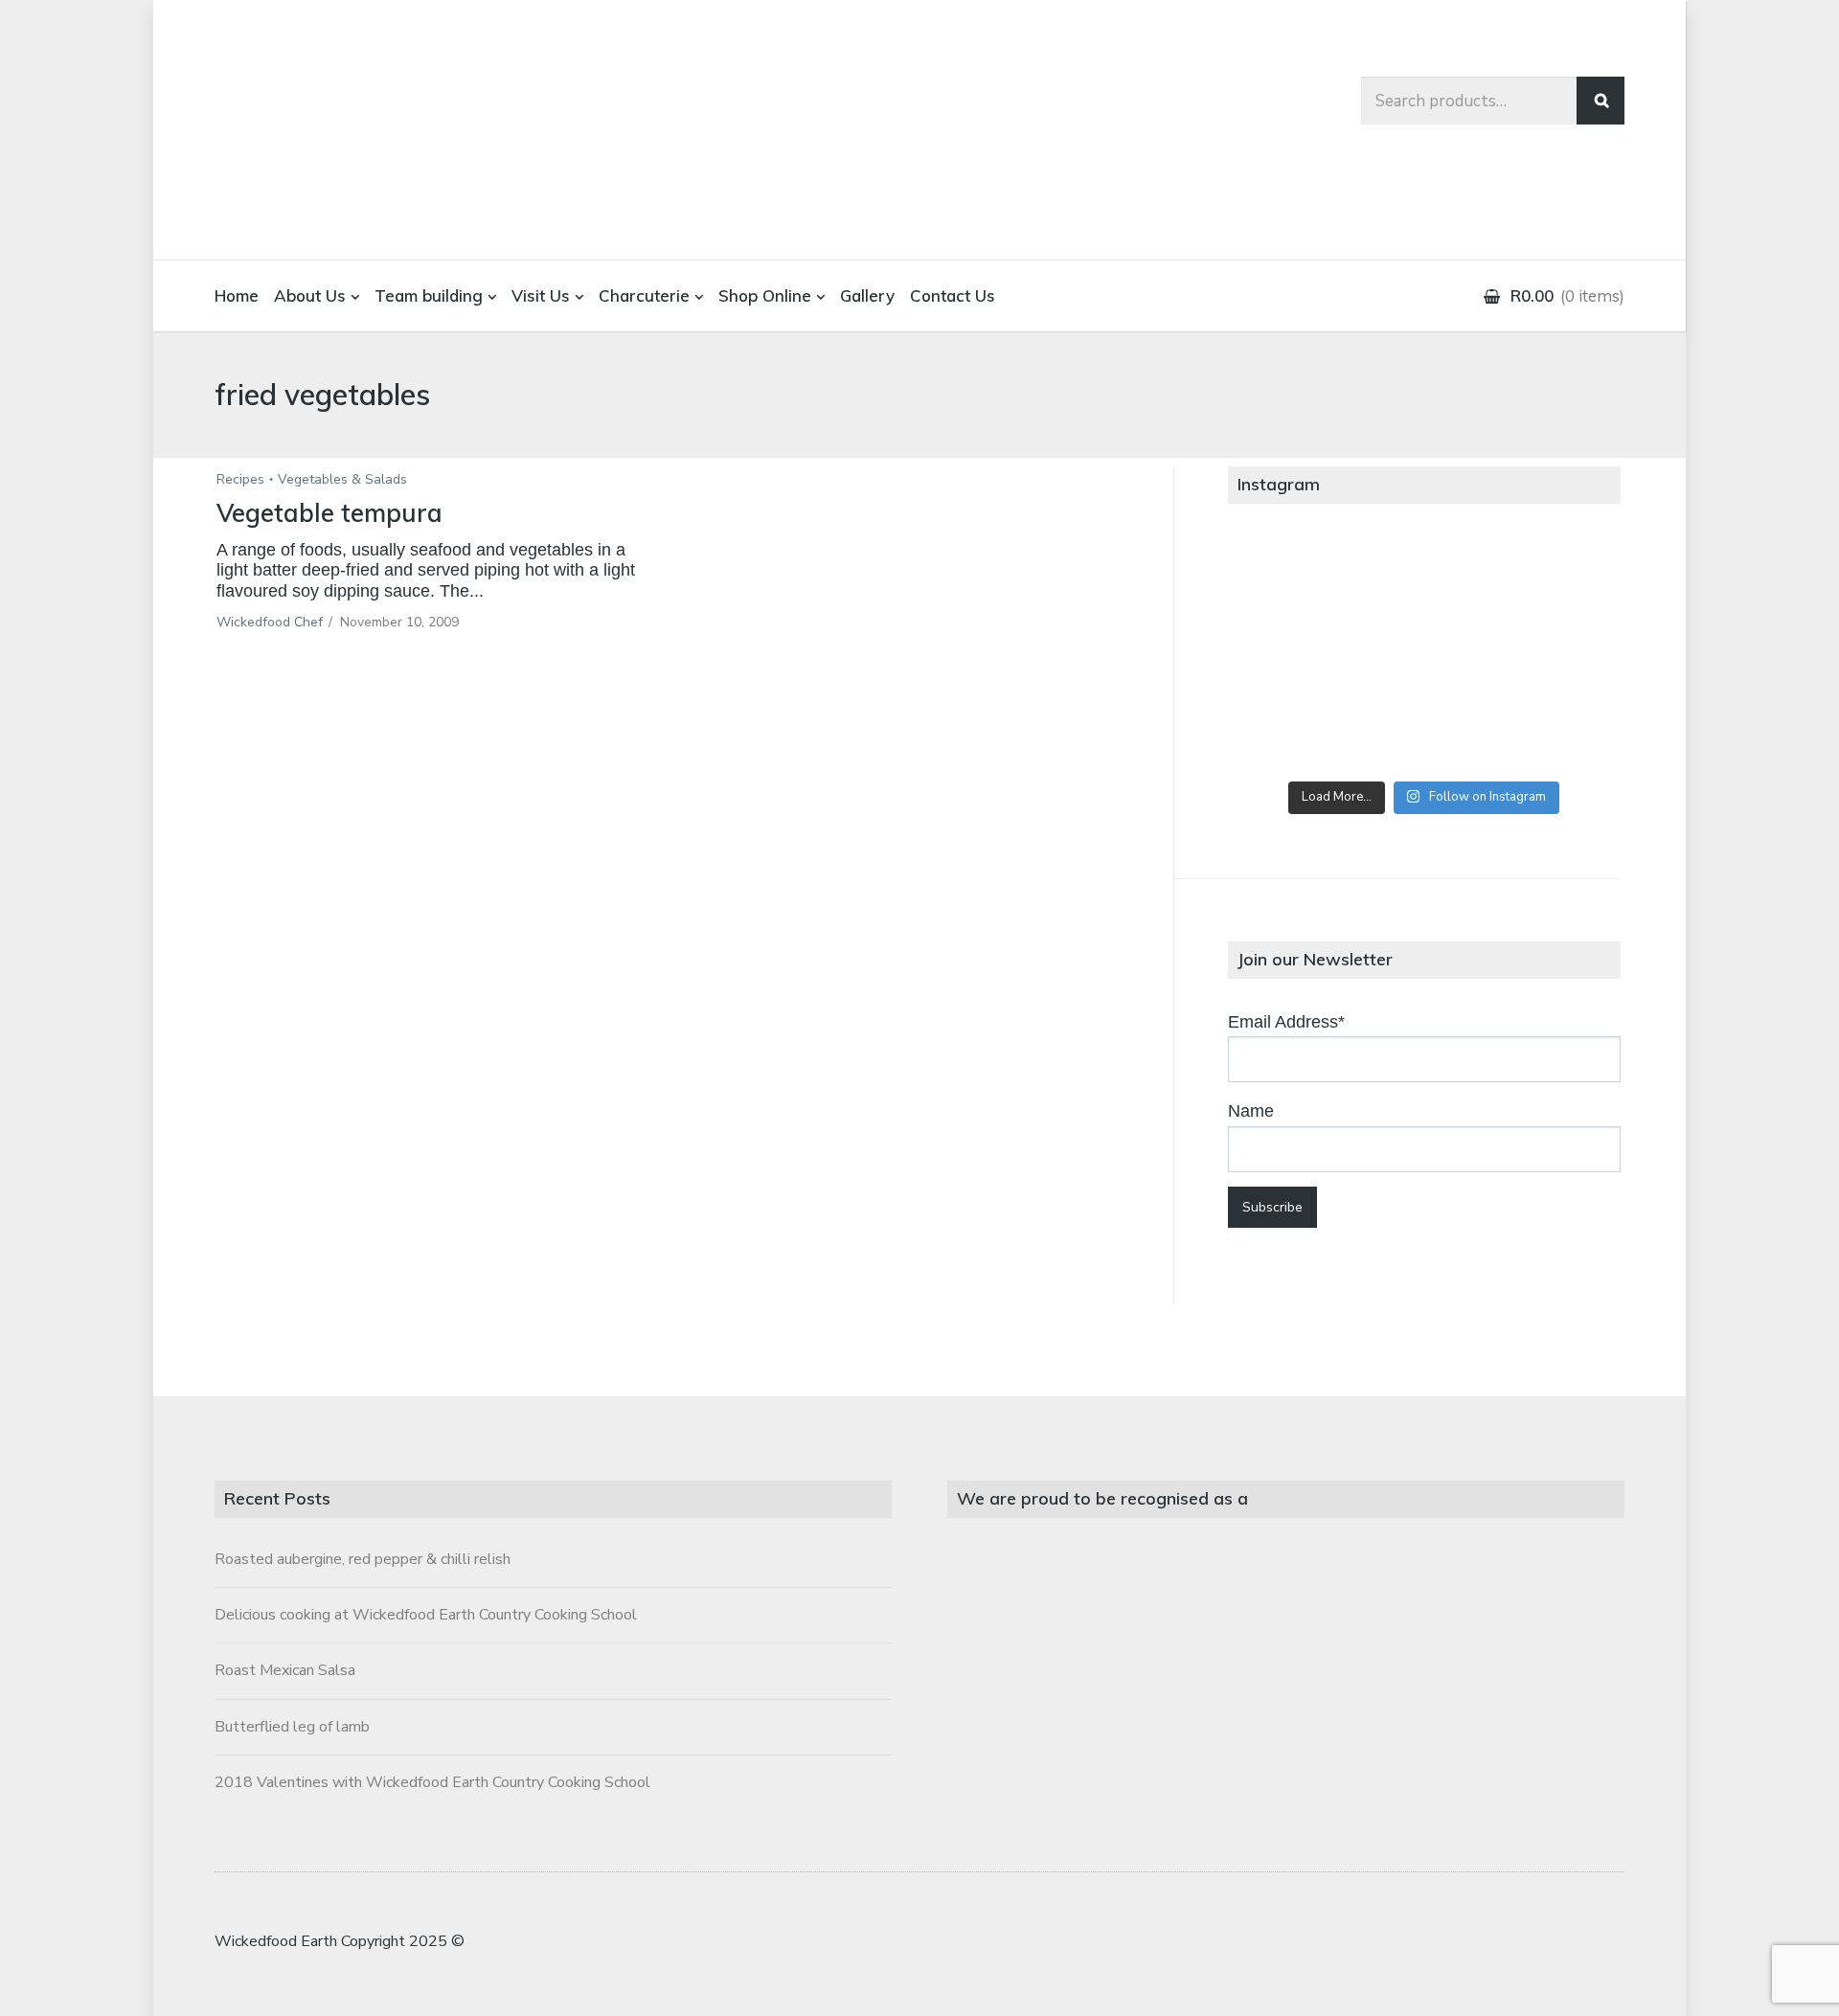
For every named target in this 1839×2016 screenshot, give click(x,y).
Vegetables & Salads (342, 479)
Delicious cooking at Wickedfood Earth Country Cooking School (426, 1615)
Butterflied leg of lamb (292, 1727)
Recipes (240, 479)
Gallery (867, 295)
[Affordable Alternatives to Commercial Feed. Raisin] (1424, 655)
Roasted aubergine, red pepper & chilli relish (363, 1559)
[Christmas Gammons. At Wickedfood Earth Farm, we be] (1555, 655)
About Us (310, 295)
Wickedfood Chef (270, 622)
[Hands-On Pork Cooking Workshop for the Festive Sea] (1555, 580)
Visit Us (541, 295)
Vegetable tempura (329, 513)
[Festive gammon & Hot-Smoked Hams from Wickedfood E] (1424, 729)
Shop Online (765, 295)
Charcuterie (644, 295)
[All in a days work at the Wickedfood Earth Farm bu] (1293, 655)
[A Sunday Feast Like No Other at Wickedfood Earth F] (1555, 729)
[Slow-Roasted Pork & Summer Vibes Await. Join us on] (1424, 580)
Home (237, 295)
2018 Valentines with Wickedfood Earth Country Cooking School (432, 1782)
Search (1601, 101)
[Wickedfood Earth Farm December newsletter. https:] (1293, 580)
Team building (429, 295)
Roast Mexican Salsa (285, 1670)
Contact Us (953, 295)
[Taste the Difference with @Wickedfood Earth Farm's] (1293, 729)
